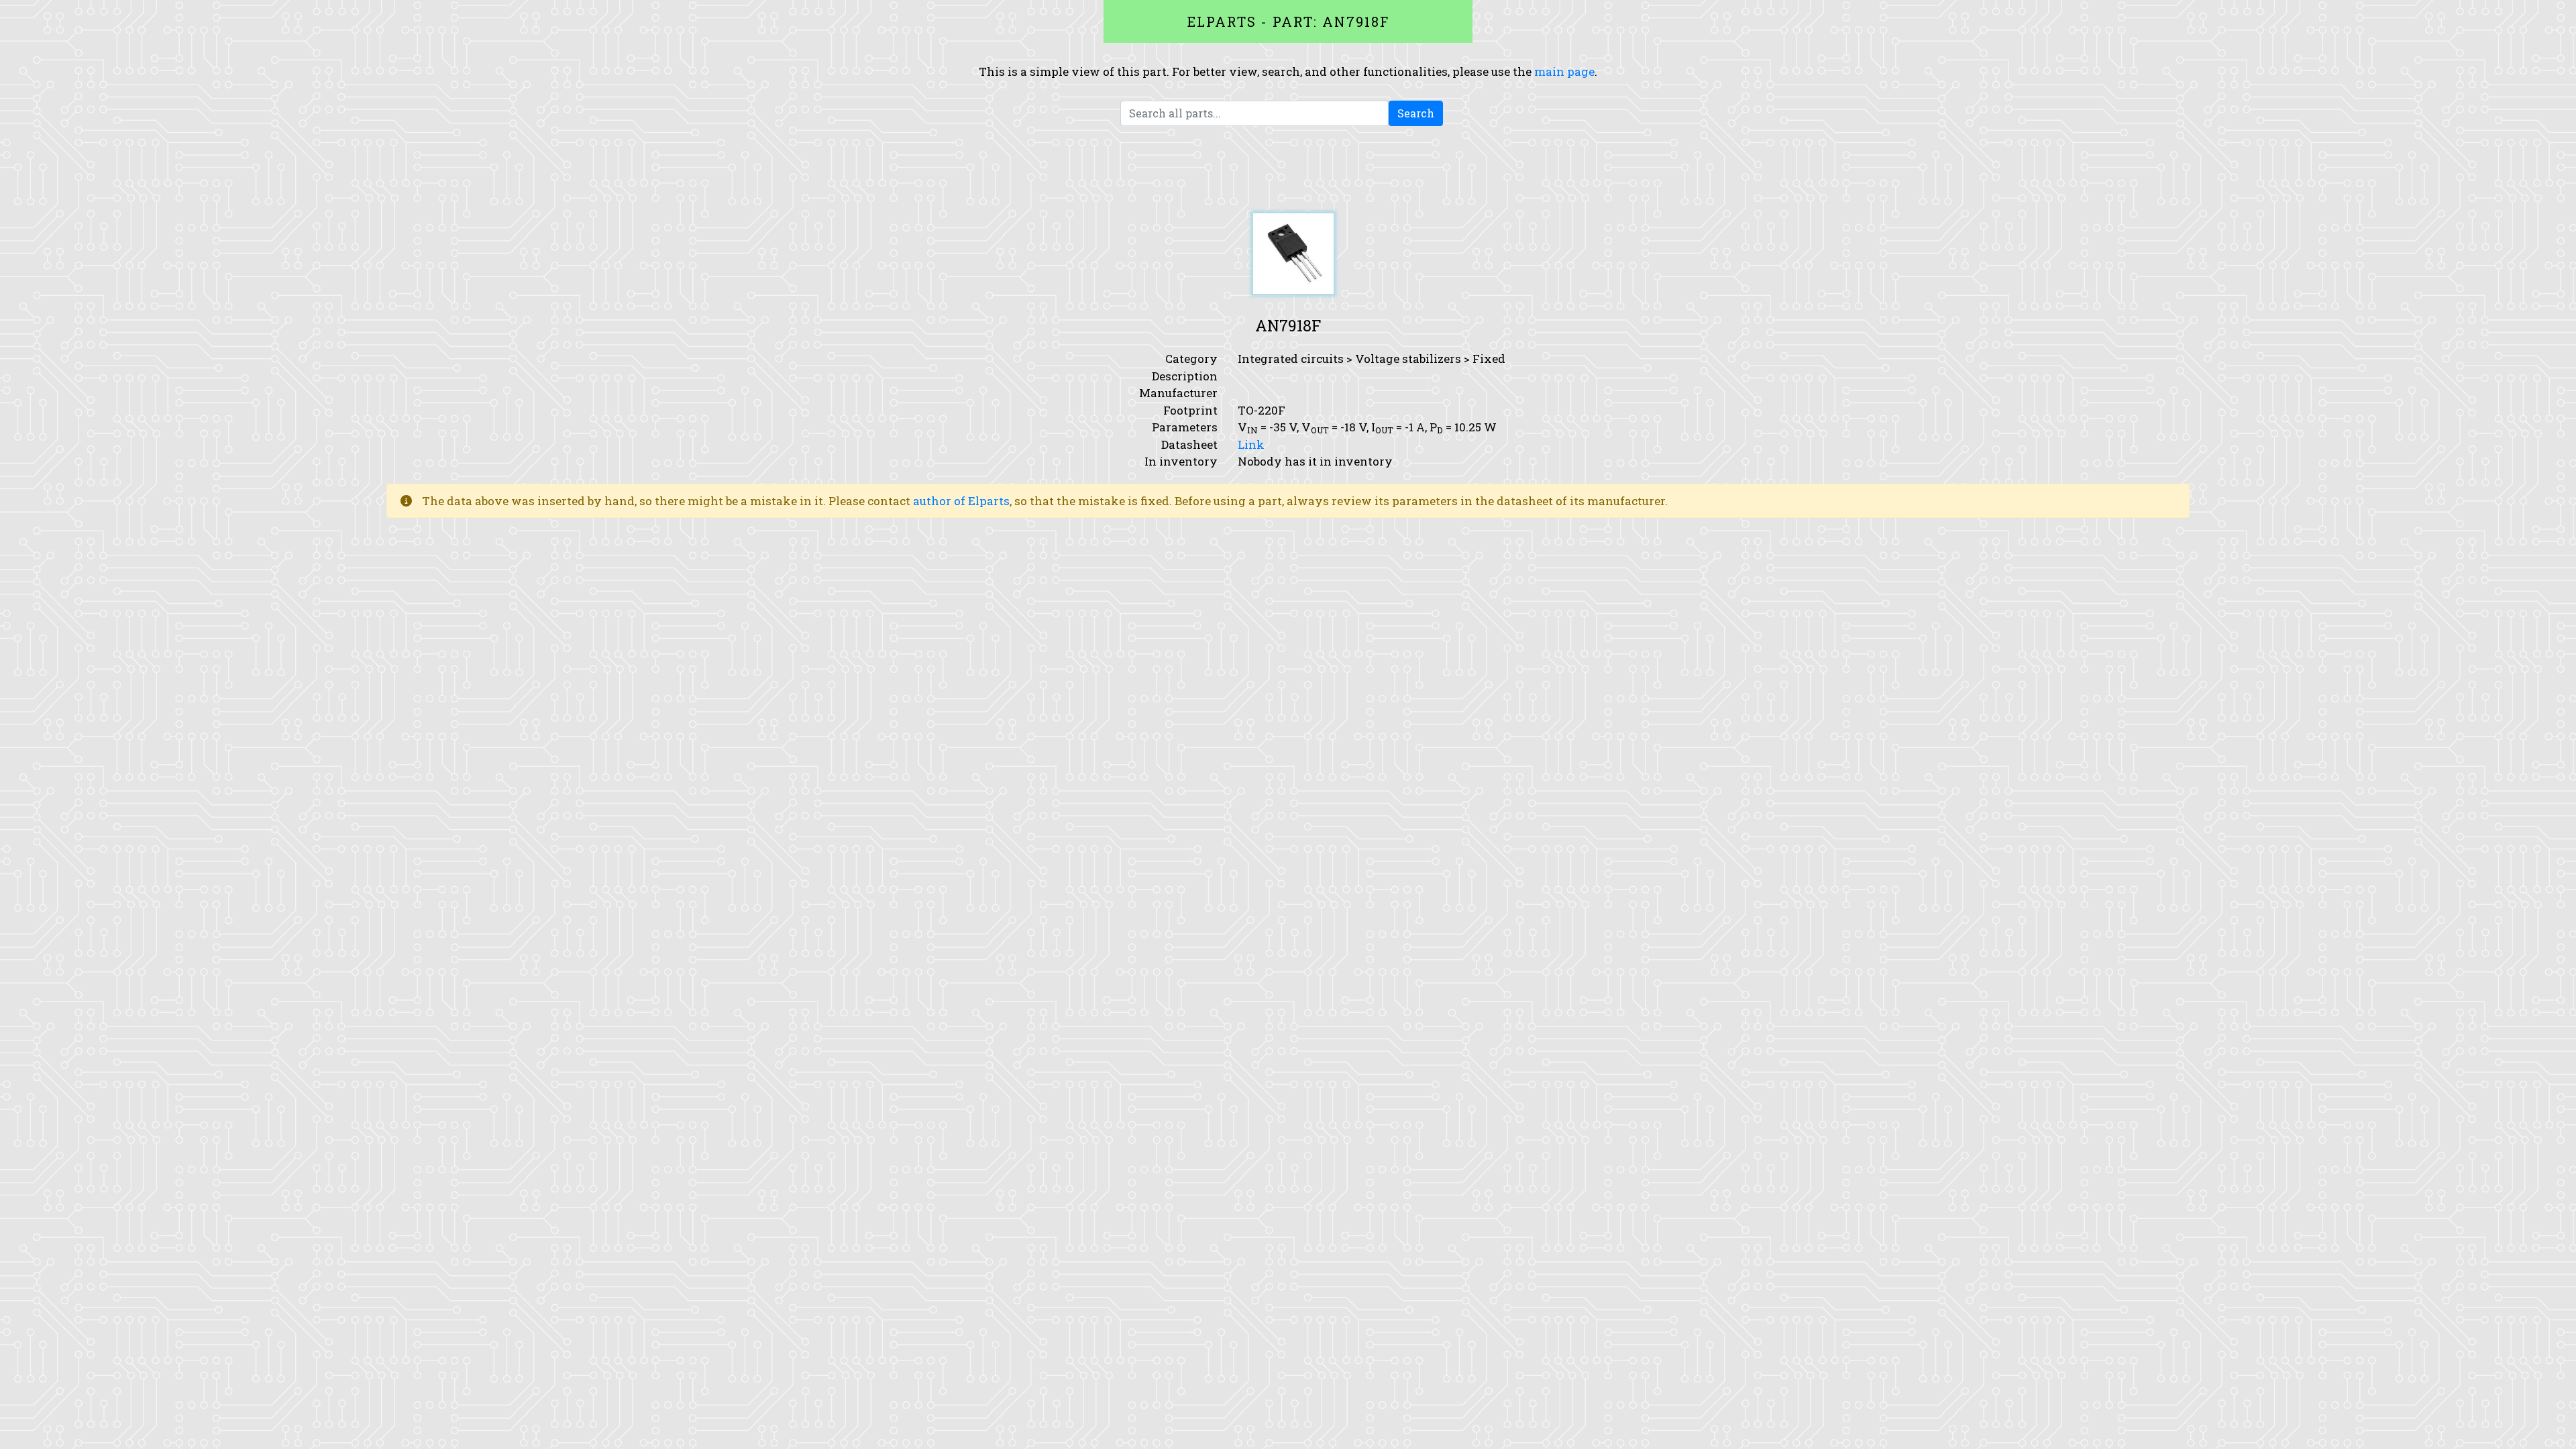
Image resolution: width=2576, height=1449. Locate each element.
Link (1251, 444)
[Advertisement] (1288, 170)
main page (1564, 71)
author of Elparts (961, 501)
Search (1416, 113)
